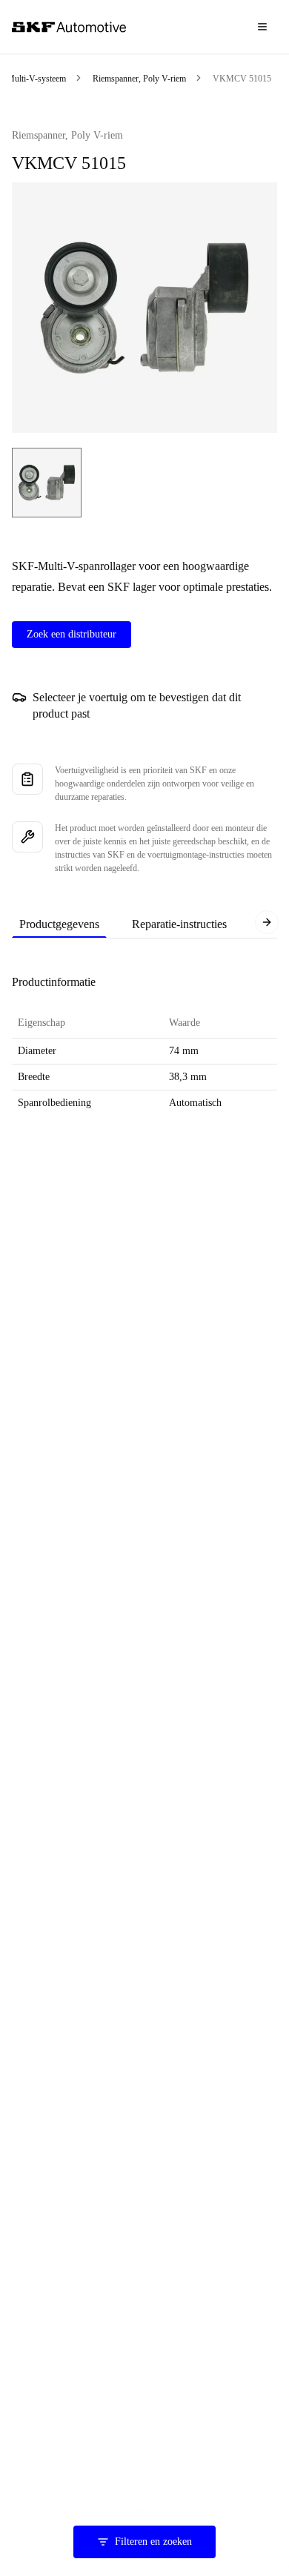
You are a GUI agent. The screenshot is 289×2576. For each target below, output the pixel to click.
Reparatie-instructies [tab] (179, 924)
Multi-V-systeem (36, 79)
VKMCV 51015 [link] (242, 79)
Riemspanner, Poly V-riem (139, 79)
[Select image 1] (47, 483)
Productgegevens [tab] (59, 924)
